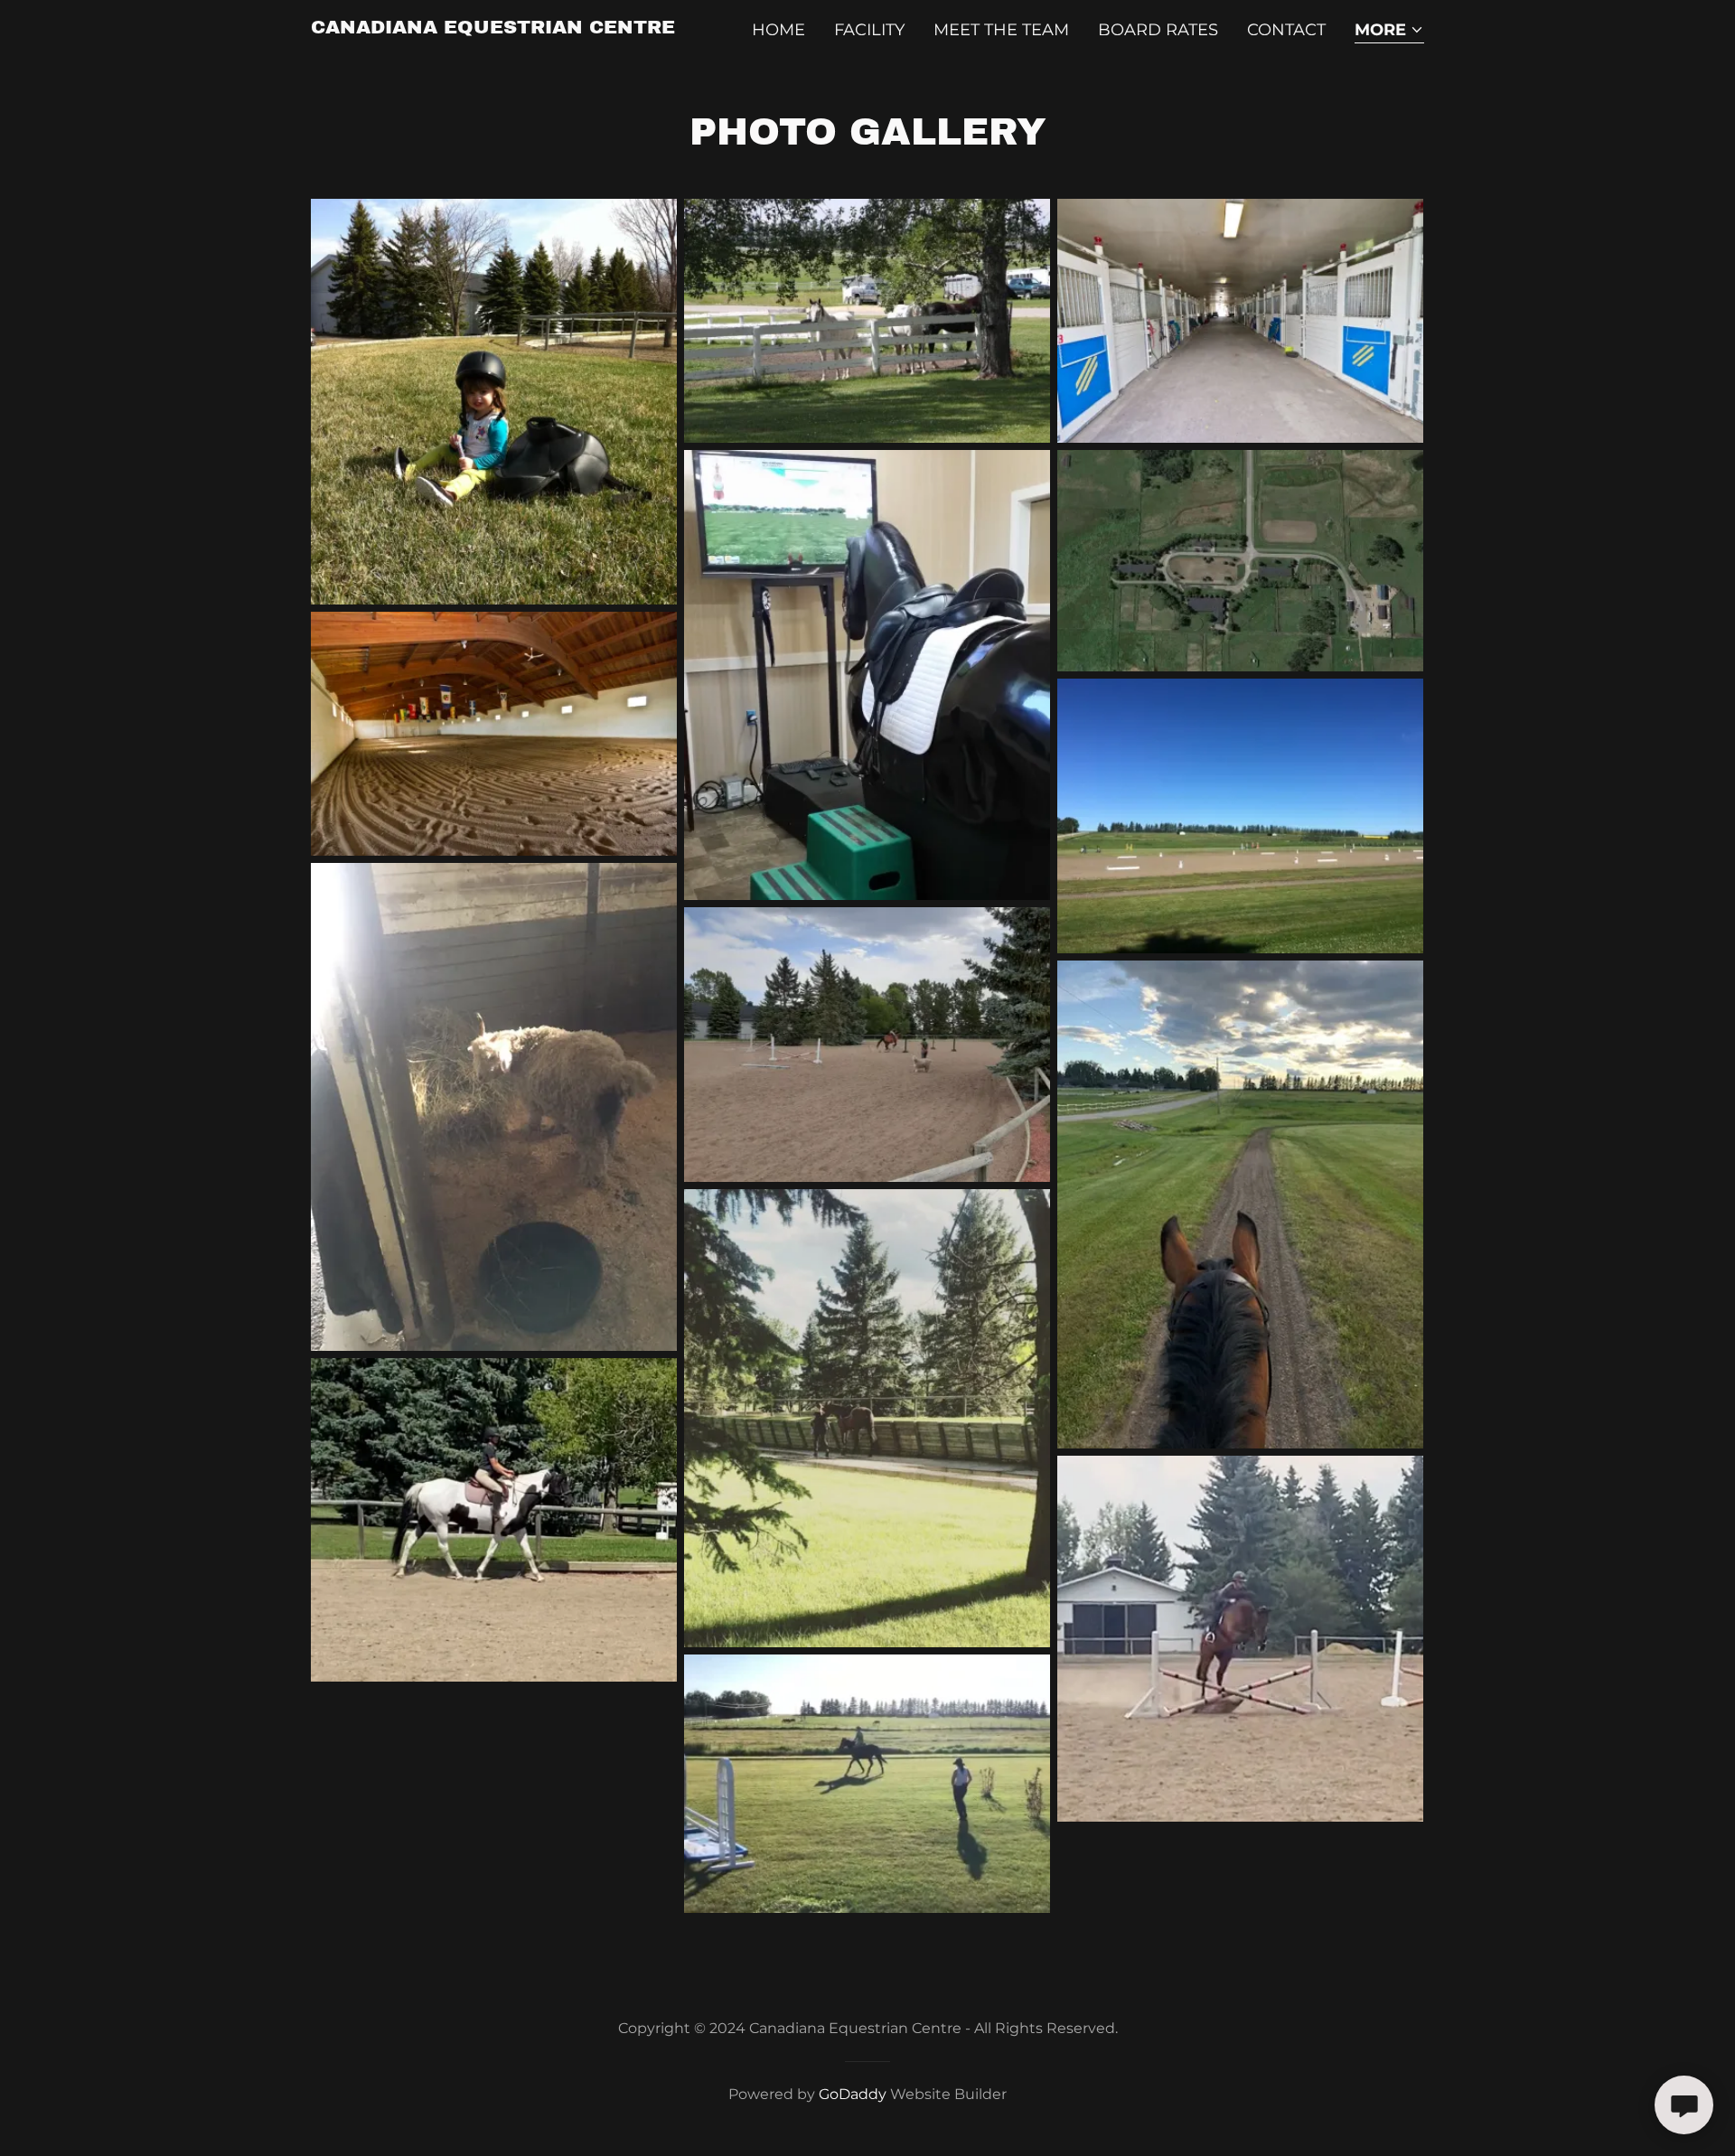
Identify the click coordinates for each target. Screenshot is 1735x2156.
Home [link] (778, 30)
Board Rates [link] (1158, 30)
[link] (493, 28)
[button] (1389, 31)
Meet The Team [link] (1001, 30)
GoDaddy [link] (853, 2094)
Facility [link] (869, 30)
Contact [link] (1286, 30)
